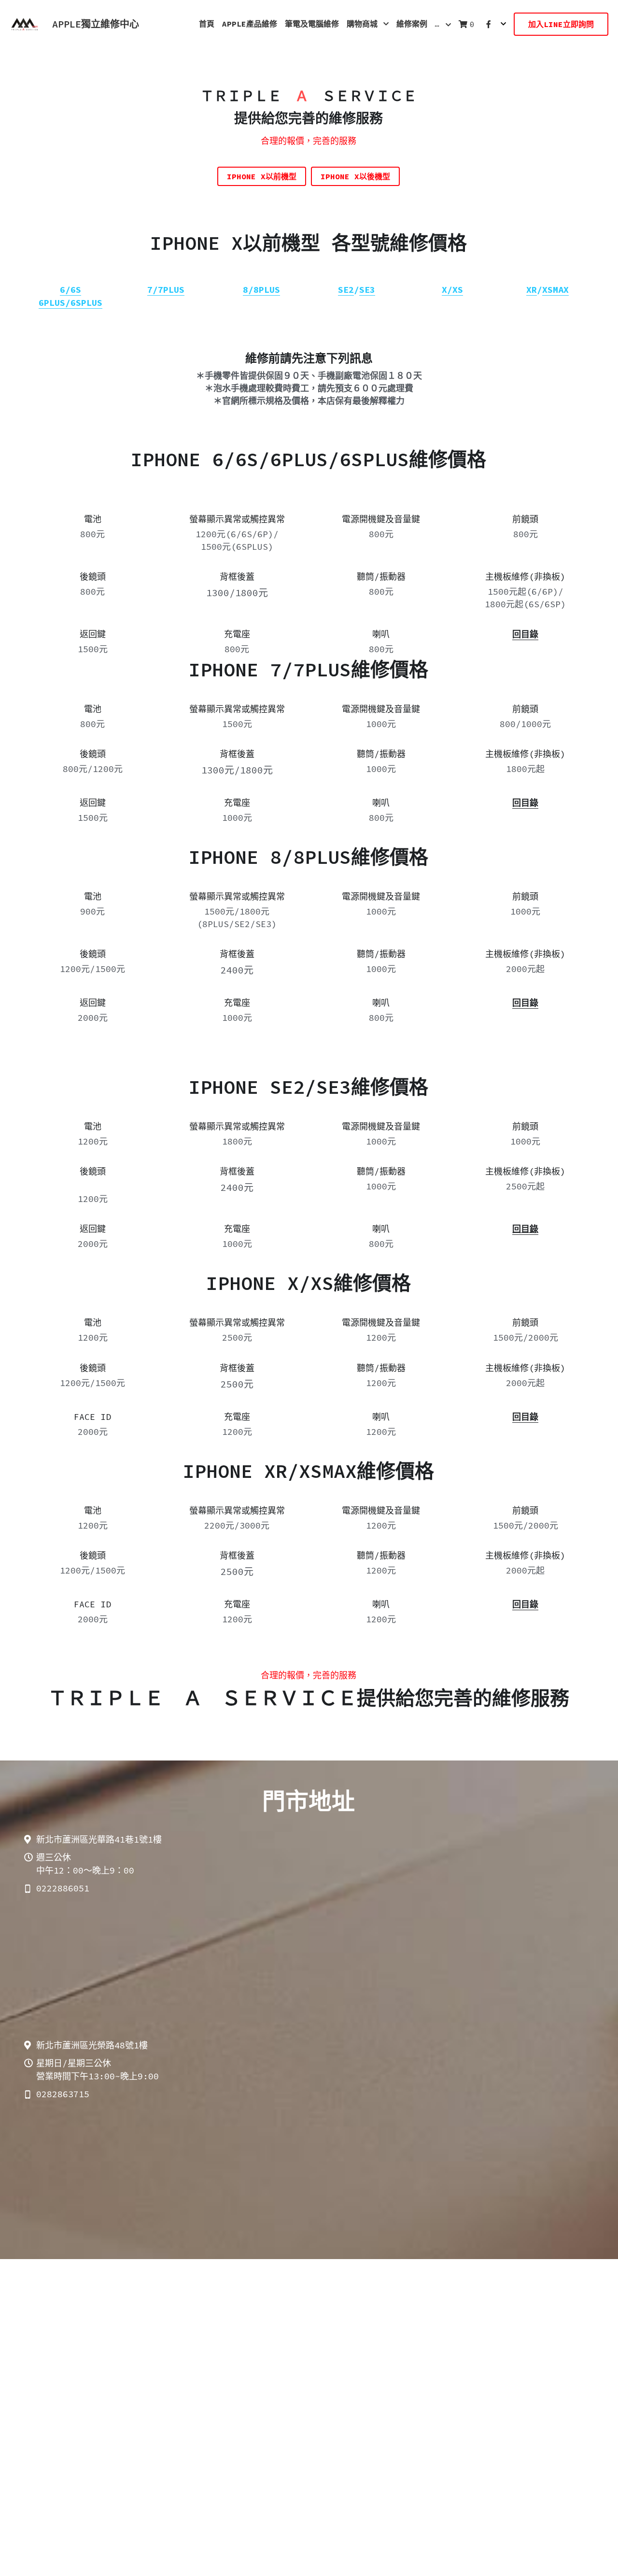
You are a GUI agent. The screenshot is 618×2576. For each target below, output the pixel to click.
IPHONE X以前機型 (262, 176)
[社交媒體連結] (489, 24)
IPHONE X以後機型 (355, 176)
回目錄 (525, 1417)
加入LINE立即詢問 (561, 24)
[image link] (24, 23)
